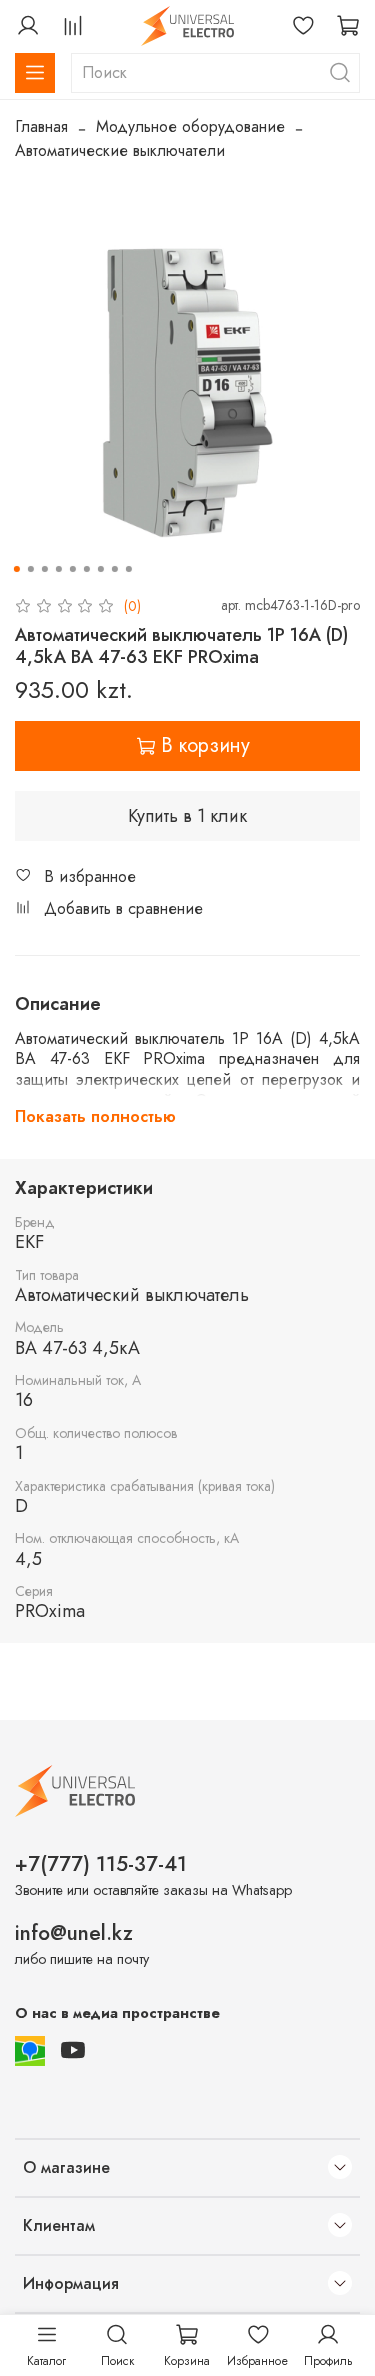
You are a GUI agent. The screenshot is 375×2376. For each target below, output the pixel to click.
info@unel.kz (74, 1933)
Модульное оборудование (190, 126)
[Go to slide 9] (128, 569)
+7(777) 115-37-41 (101, 1864)
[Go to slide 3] (44, 569)
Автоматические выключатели (120, 150)
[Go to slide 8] (114, 569)
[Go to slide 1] (16, 569)
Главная (41, 126)
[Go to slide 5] (72, 569)
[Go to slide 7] (100, 569)
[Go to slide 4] (58, 569)
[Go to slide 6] (86, 569)
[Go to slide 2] (30, 569)
